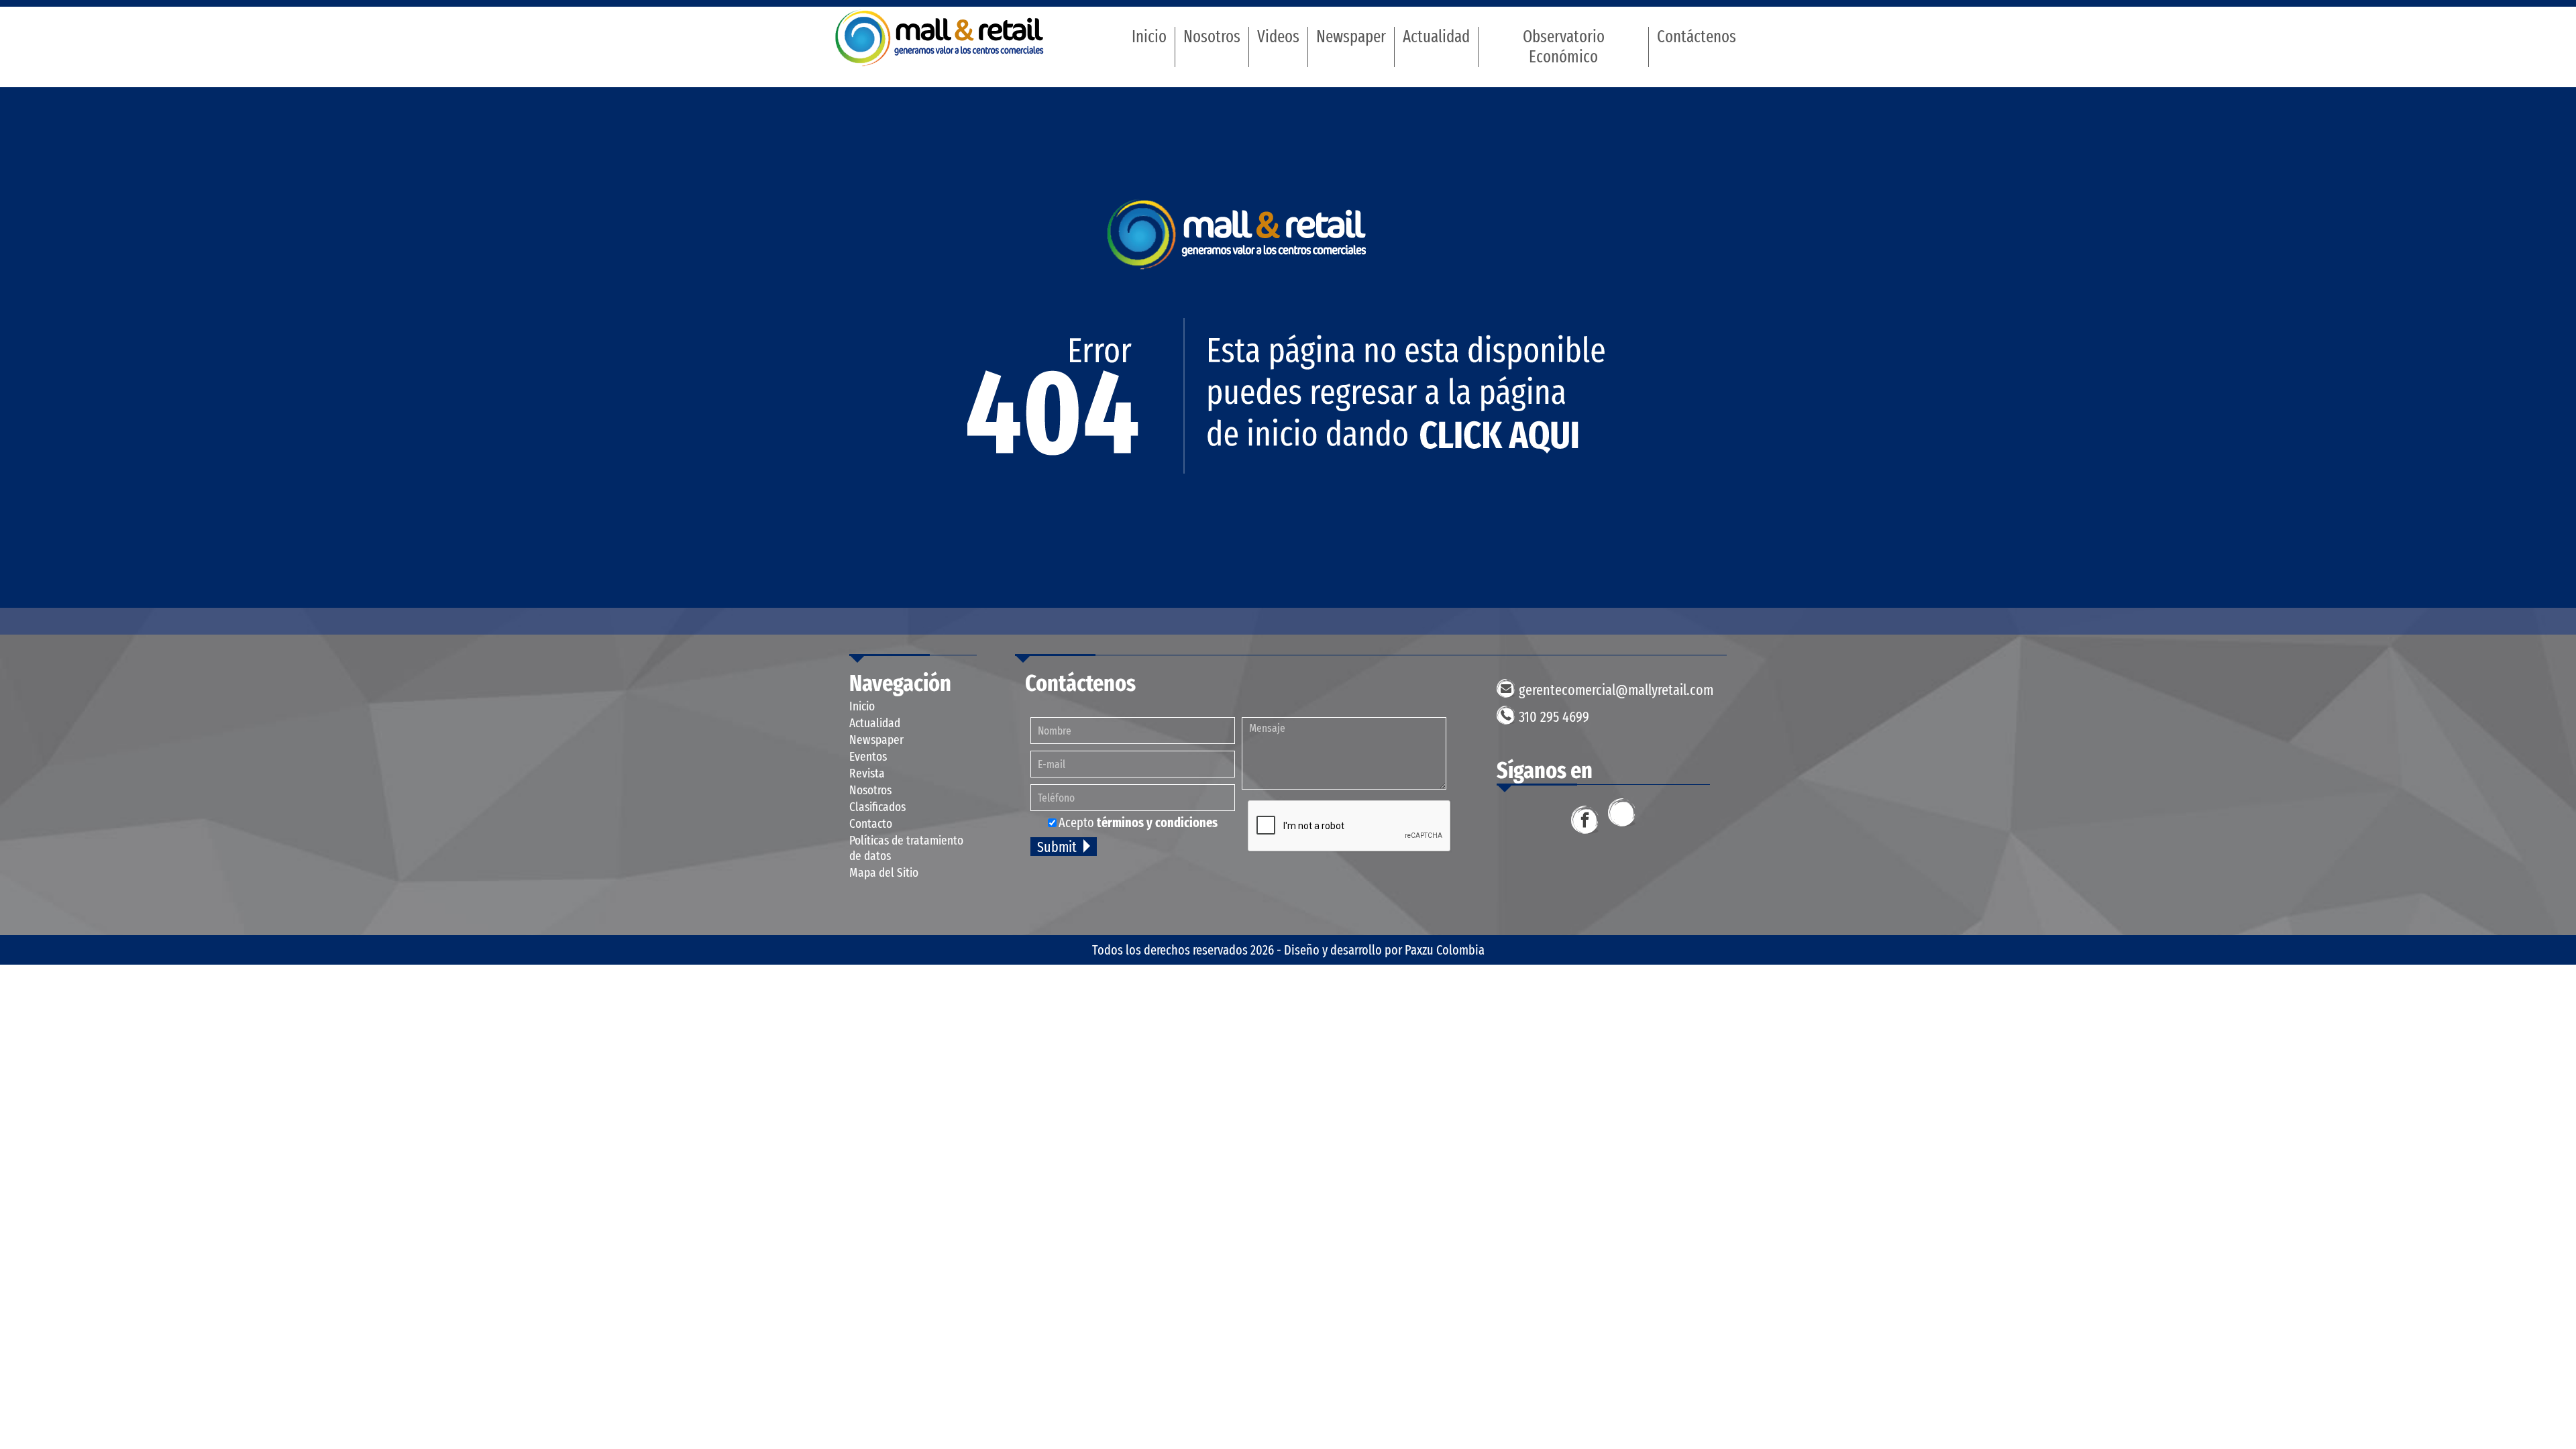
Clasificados (877, 807)
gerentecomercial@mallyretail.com (1616, 690)
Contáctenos (1697, 37)
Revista (867, 773)
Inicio (1149, 37)
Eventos (868, 756)
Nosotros (1212, 37)
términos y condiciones (1157, 822)
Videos (1278, 37)
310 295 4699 (1554, 717)
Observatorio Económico (1564, 47)
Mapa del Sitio (884, 872)
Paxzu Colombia (1445, 950)
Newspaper (1351, 37)
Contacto (871, 823)
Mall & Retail (940, 38)
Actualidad (1436, 37)
